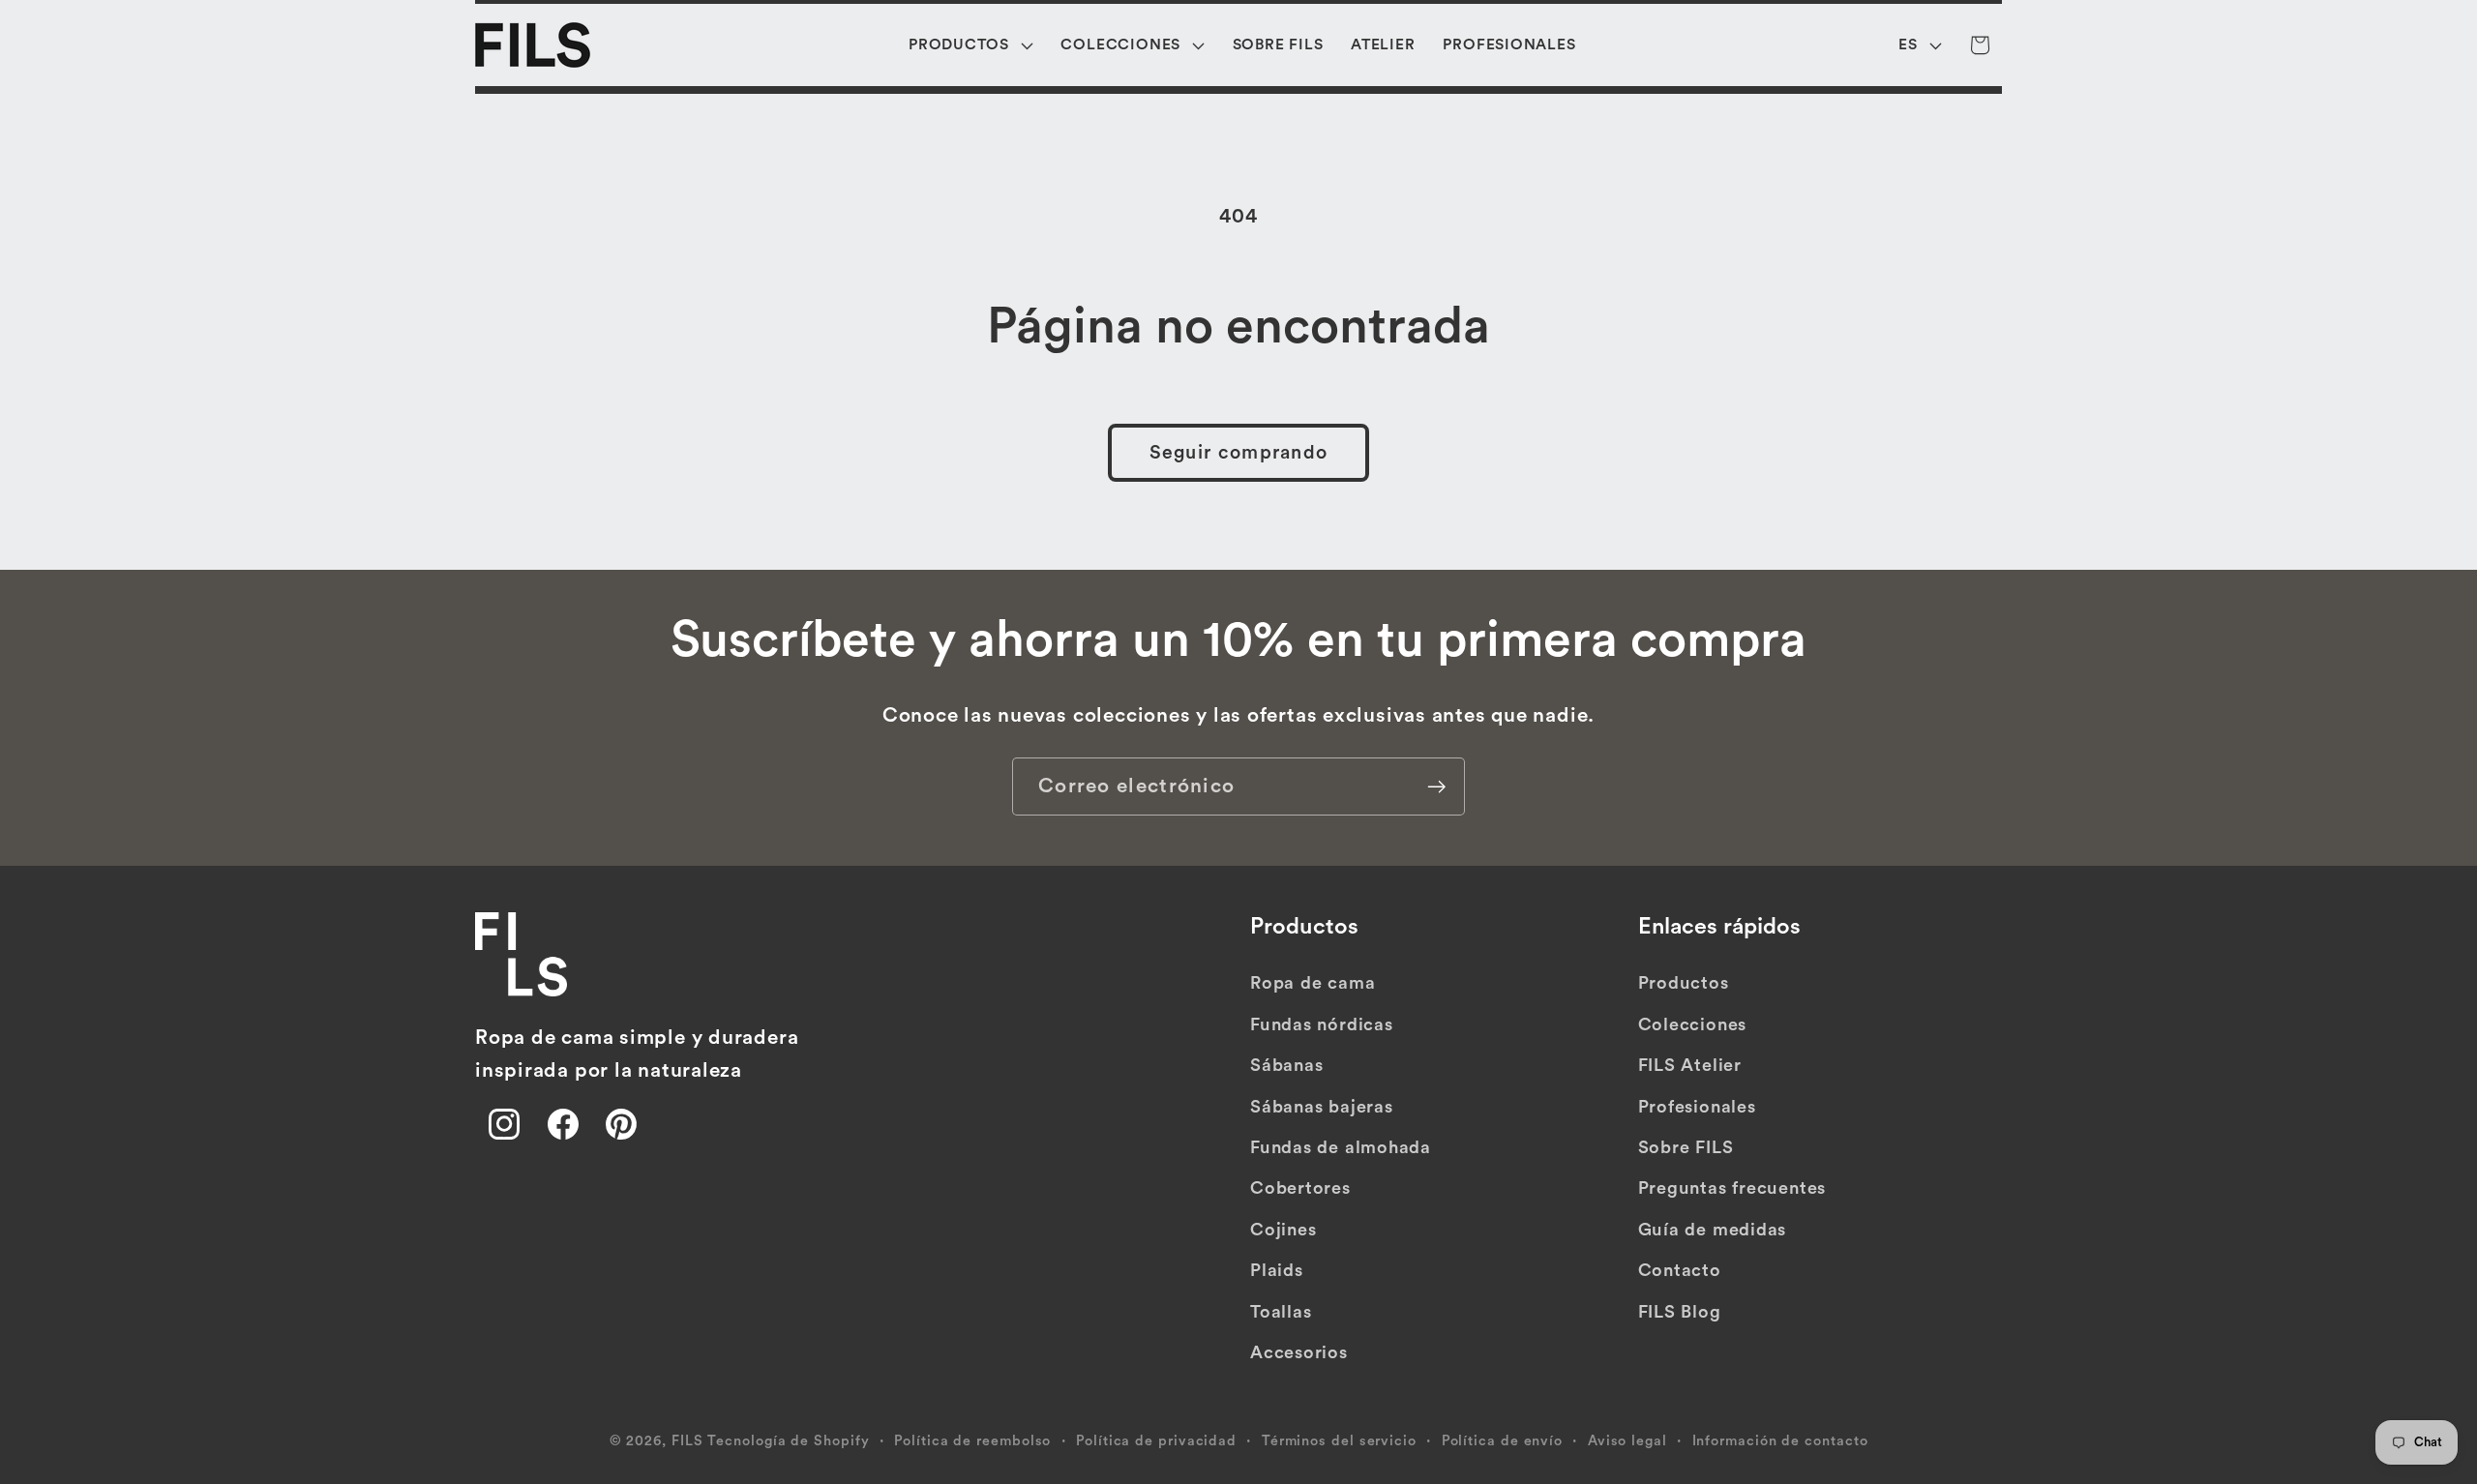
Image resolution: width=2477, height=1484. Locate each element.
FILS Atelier (1690, 1065)
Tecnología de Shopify (788, 1441)
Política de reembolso (972, 1441)
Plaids (1277, 1270)
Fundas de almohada (1341, 1147)
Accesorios (1299, 1352)
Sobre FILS (1686, 1147)
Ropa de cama (1313, 983)
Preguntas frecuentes (1732, 1188)
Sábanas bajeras (1322, 1107)
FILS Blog (1680, 1312)
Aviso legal (1627, 1441)
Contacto (1680, 1270)
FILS (687, 1441)
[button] (971, 45)
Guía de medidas (1713, 1230)
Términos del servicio (1339, 1441)
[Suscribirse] (1436, 787)
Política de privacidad (1156, 1441)
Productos (1684, 983)
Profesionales (1697, 1107)
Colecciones (1693, 1024)
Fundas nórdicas (1322, 1024)
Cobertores (1300, 1188)
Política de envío (1502, 1441)
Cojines (1283, 1230)
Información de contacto (1780, 1441)
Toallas (1281, 1312)
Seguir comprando (1239, 453)
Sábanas (1286, 1065)
